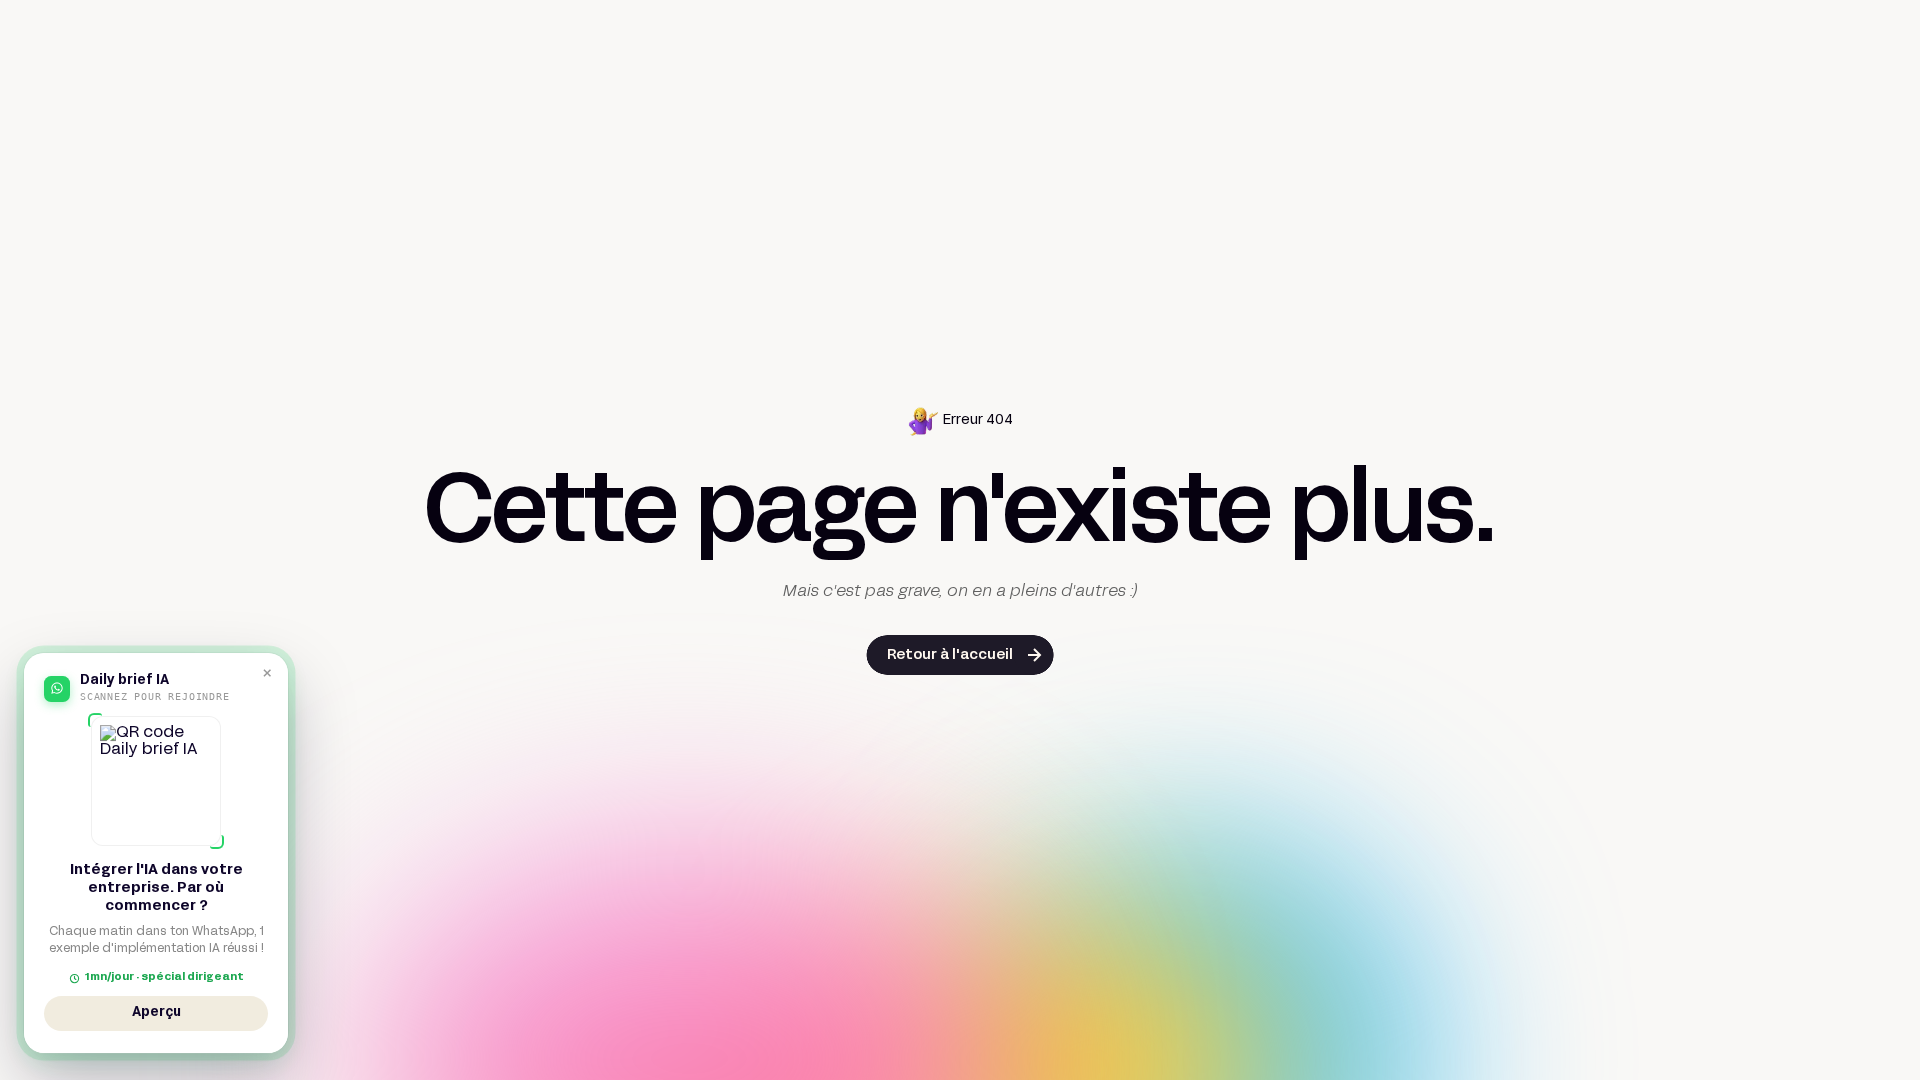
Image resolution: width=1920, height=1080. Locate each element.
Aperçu (156, 1016)
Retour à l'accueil (950, 655)
